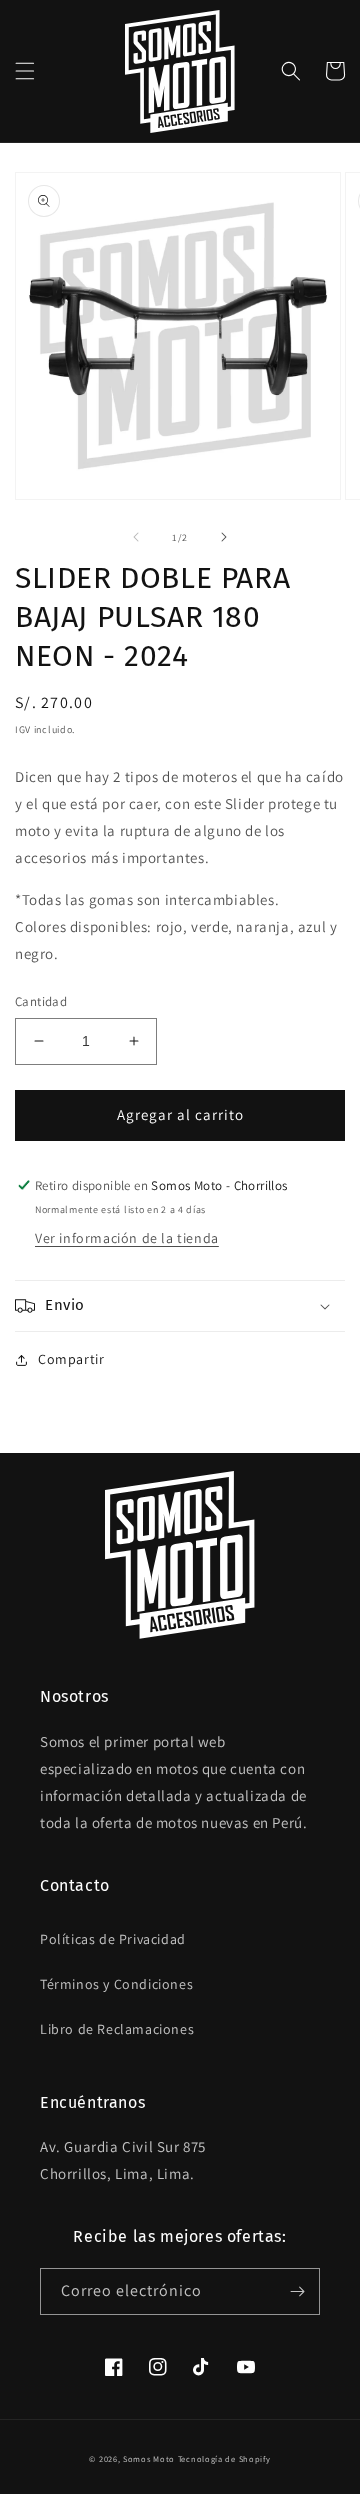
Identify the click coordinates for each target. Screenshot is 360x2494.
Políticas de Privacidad (113, 1939)
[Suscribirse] (297, 2291)
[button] (25, 71)
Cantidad (41, 1001)
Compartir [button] (71, 1359)
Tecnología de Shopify (224, 2458)
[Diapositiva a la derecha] (224, 537)
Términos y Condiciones (116, 1984)
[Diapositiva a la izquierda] (136, 537)
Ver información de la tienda (127, 1238)
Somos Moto (149, 2458)
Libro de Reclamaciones (117, 2029)
